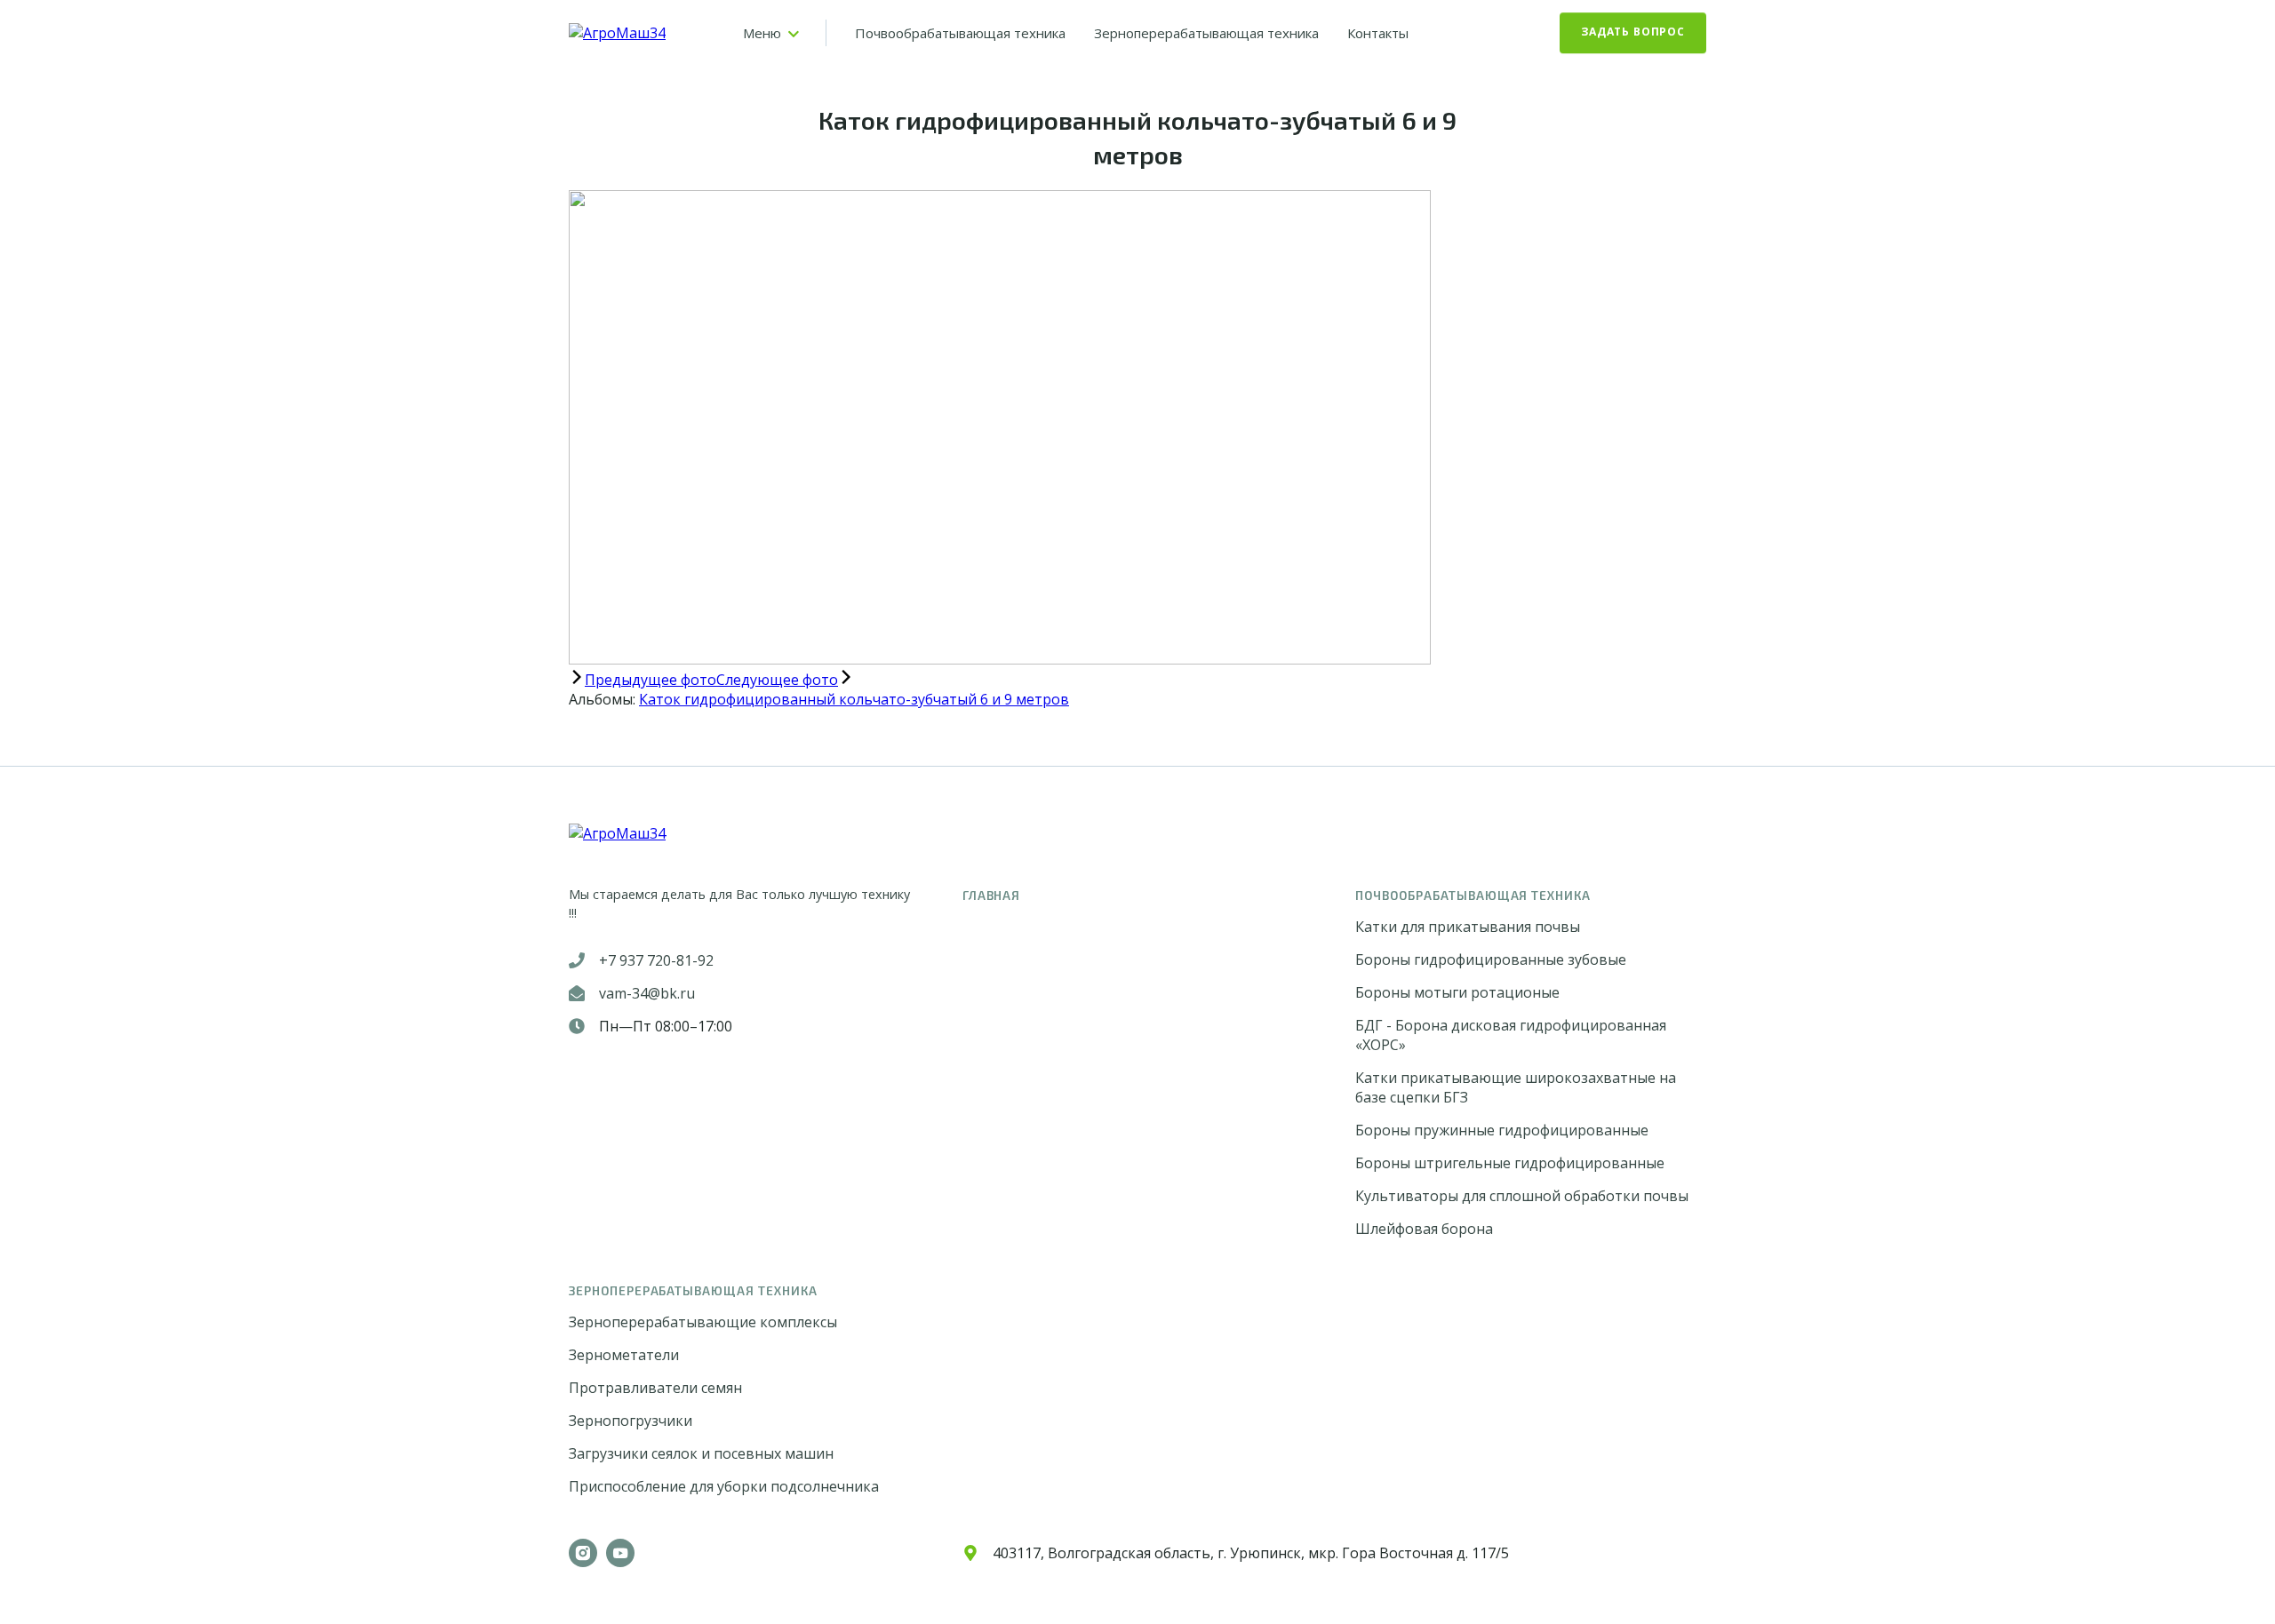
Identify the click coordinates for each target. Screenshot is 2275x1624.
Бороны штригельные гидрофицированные (1510, 1163)
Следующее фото (777, 680)
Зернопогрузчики (631, 1421)
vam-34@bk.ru (647, 993)
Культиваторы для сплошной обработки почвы (1522, 1196)
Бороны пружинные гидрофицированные (1502, 1130)
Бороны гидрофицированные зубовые (1491, 959)
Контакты (1378, 33)
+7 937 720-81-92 (656, 960)
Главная (992, 895)
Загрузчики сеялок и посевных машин (701, 1453)
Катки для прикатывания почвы (1468, 927)
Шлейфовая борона (1424, 1229)
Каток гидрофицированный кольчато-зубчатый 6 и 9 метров (854, 699)
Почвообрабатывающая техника (960, 33)
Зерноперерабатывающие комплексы (703, 1322)
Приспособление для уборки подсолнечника (724, 1486)
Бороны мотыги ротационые (1457, 992)
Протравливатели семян (655, 1388)
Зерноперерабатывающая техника (1206, 33)
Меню (762, 33)
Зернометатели (624, 1355)
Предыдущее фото (651, 680)
